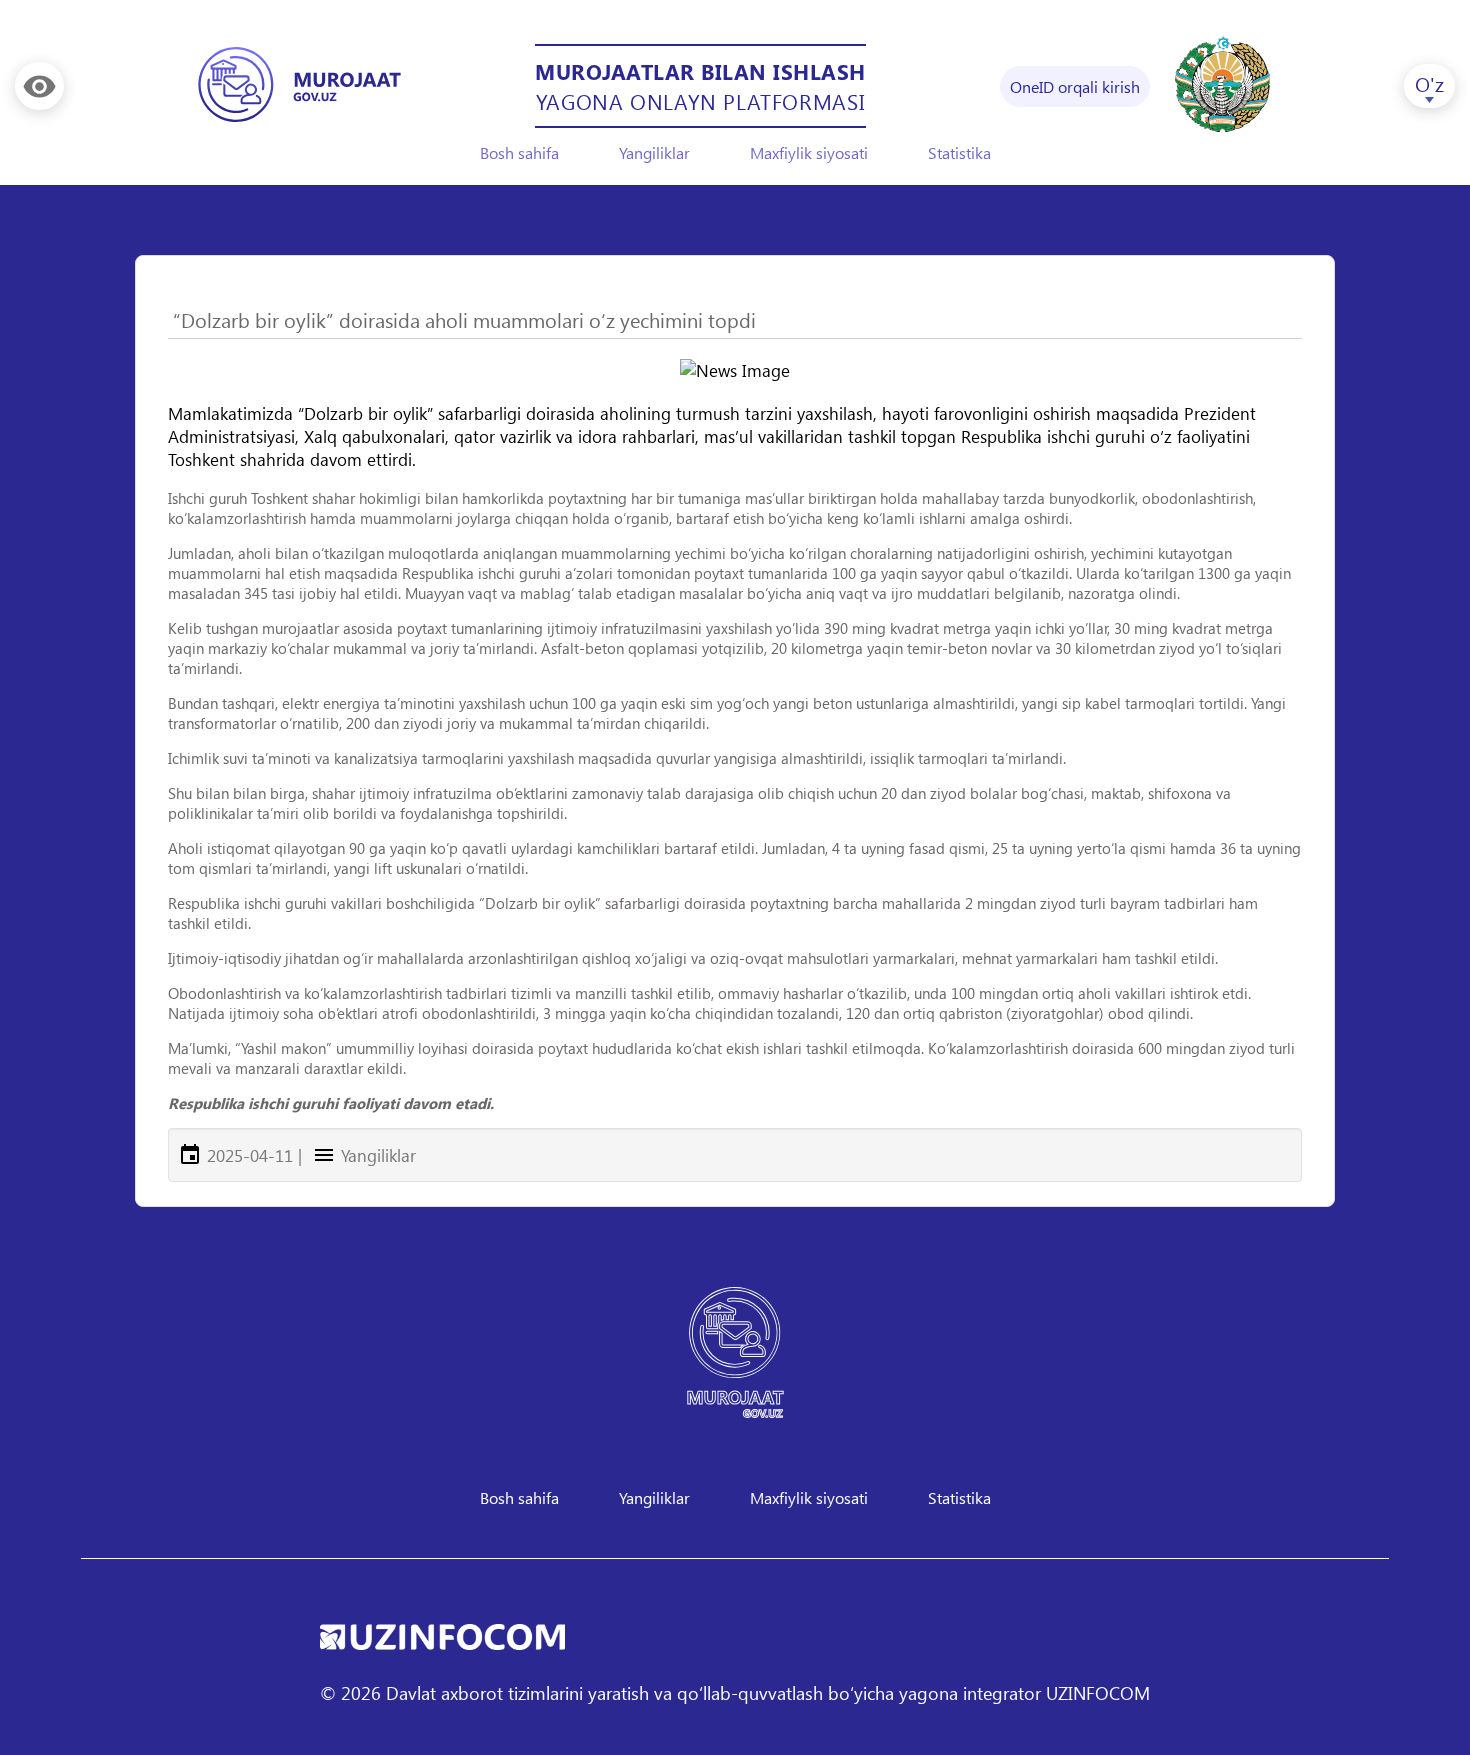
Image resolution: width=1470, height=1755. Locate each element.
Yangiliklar (654, 152)
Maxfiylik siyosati (809, 152)
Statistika (959, 152)
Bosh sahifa (519, 152)
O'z (1429, 83)
